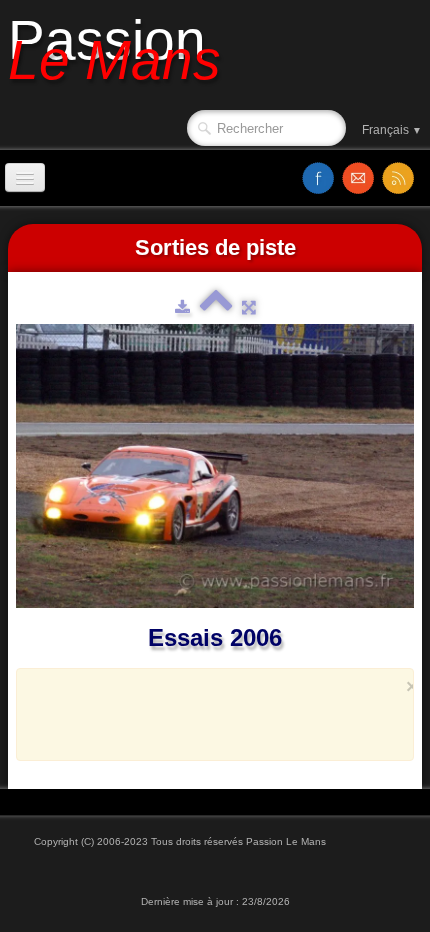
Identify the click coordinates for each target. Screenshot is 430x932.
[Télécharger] (182, 307)
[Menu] (25, 177)
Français (392, 130)
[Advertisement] (231, 724)
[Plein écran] (249, 307)
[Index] (216, 307)
